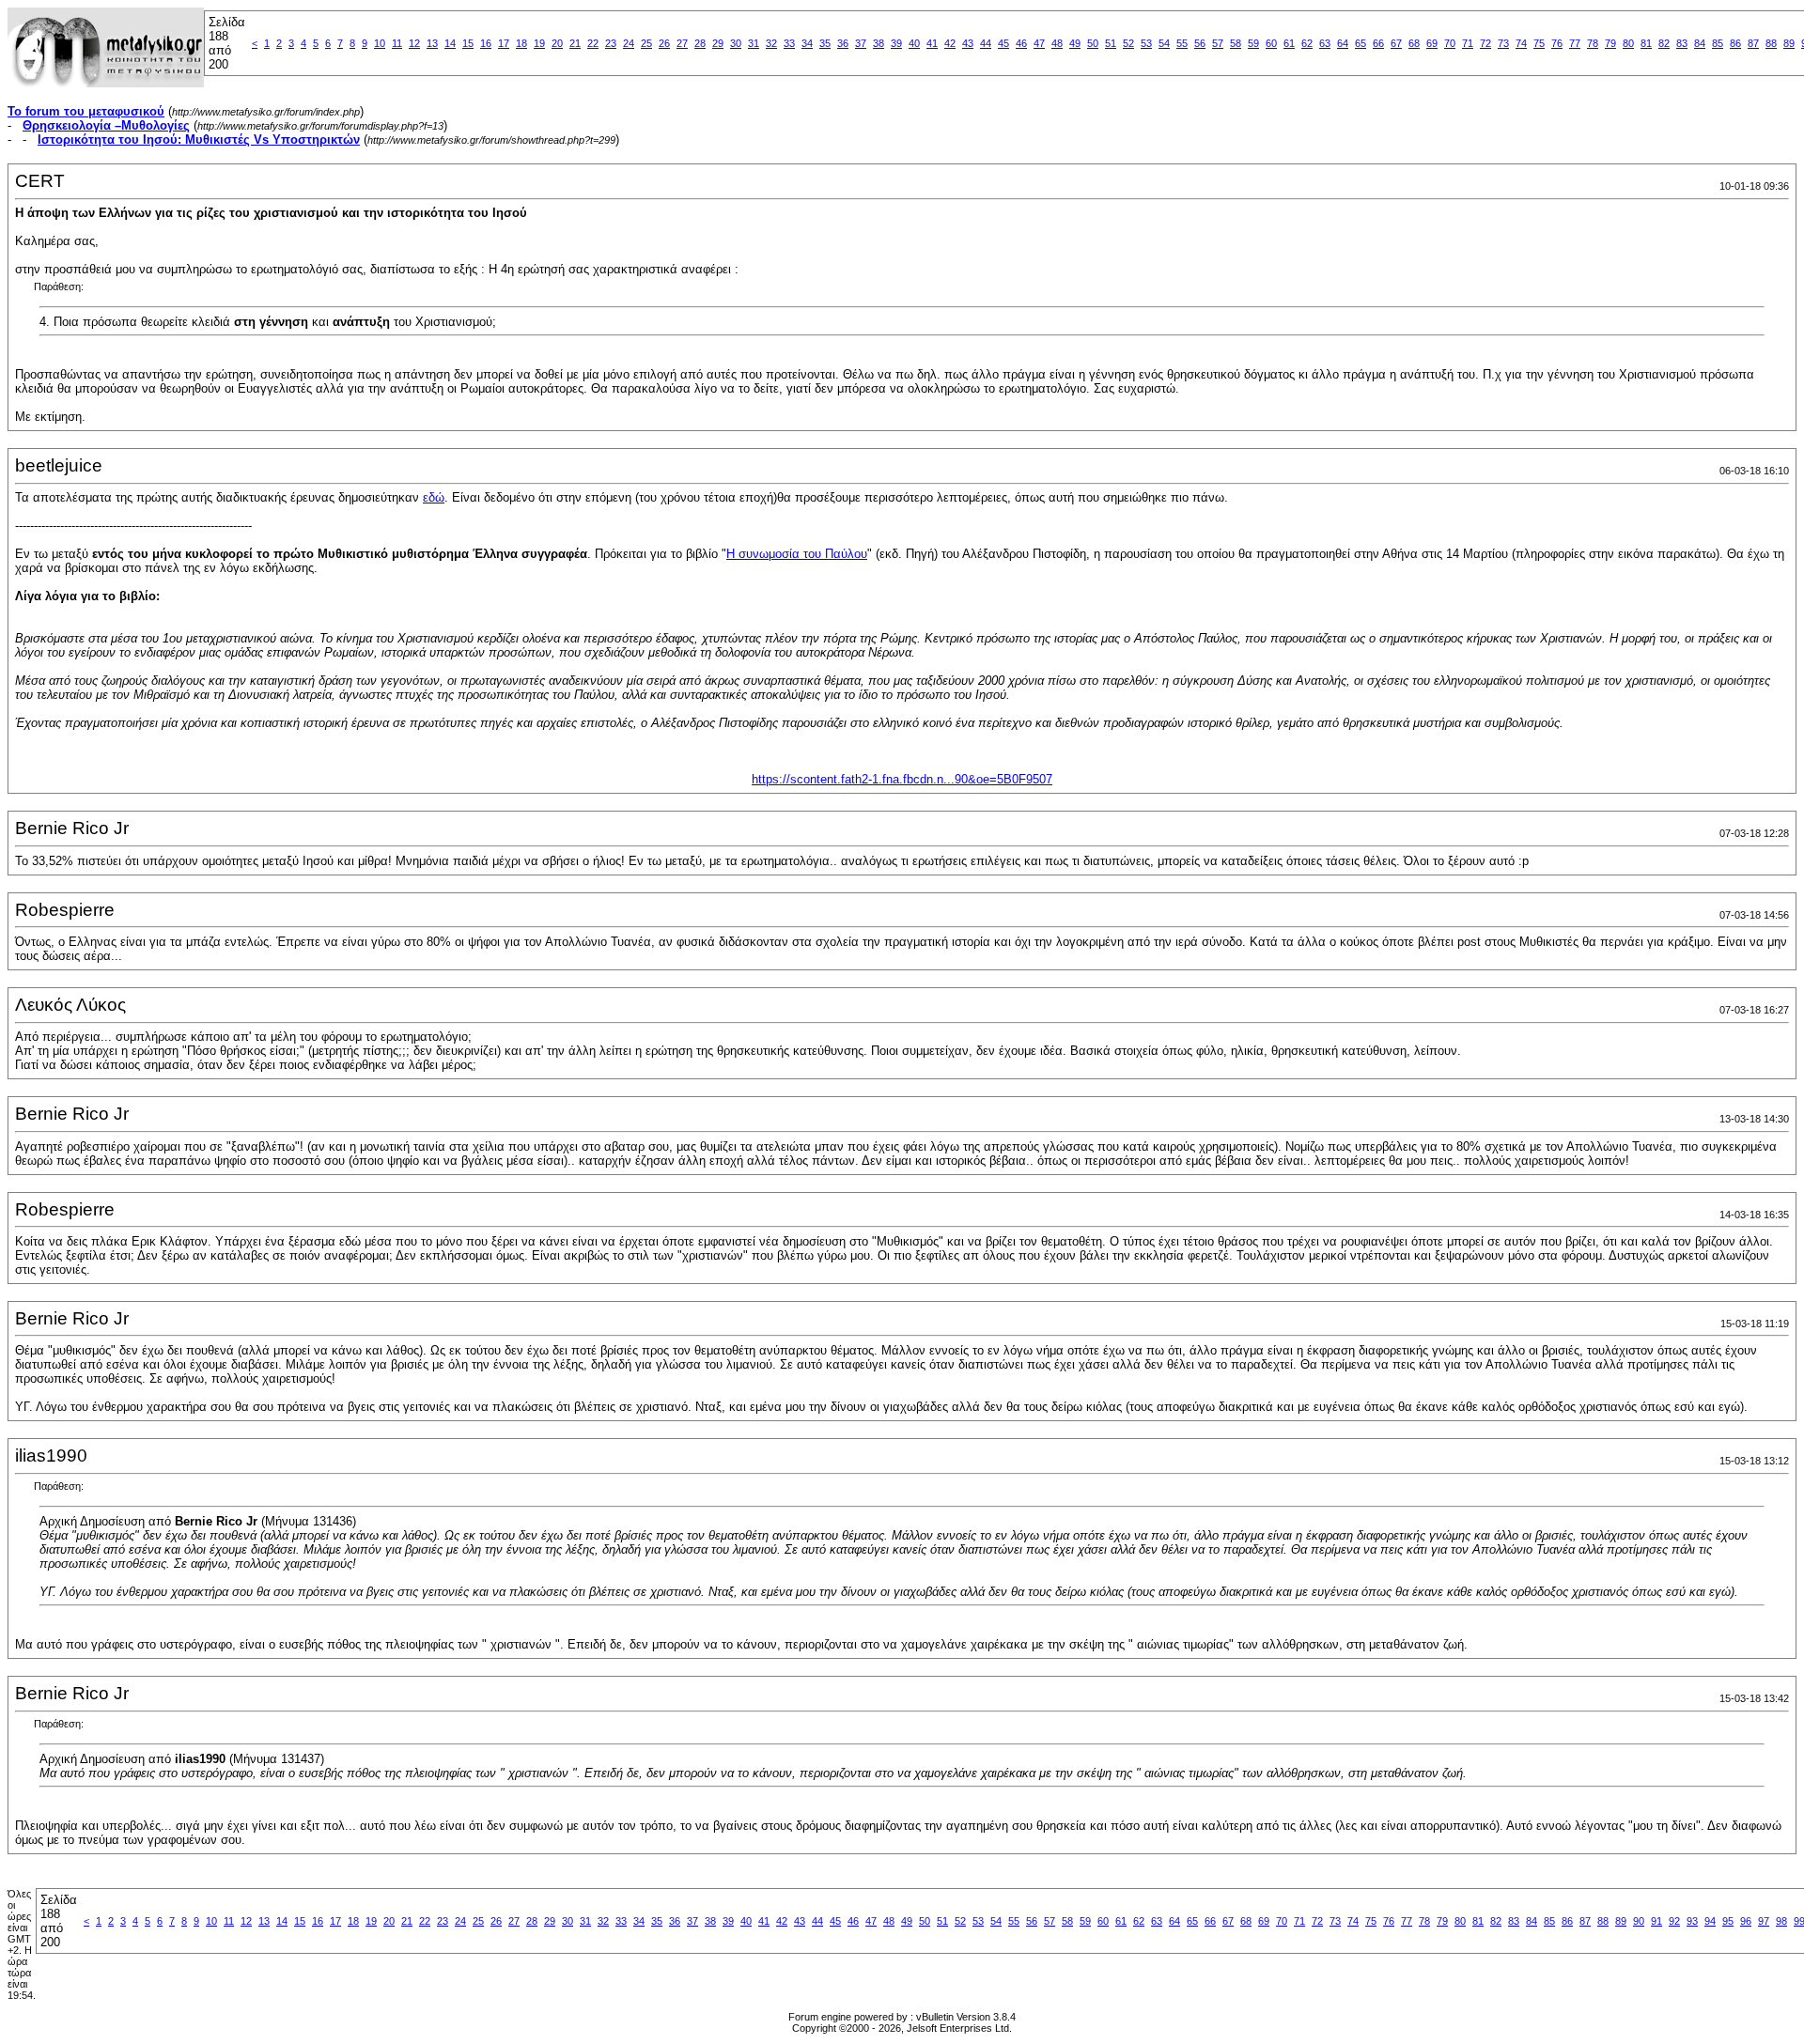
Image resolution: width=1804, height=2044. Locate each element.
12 (414, 43)
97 (1764, 1921)
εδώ (434, 497)
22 (593, 43)
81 (1646, 43)
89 (1789, 43)
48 (1057, 43)
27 (682, 43)
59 (1253, 43)
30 (736, 43)
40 (914, 43)
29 (718, 43)
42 (950, 43)
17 (504, 43)
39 (896, 43)
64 (1343, 43)
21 (575, 43)
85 (1718, 43)
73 (1503, 43)
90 (1639, 1921)
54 (1164, 43)
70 (1450, 43)
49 (1075, 43)
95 (1728, 1921)
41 (932, 43)
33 (789, 43)
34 (807, 43)
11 (397, 43)
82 (1664, 43)
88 (1771, 43)
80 (1628, 43)
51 (1111, 43)
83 (1682, 43)
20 (557, 43)
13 (432, 43)
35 (825, 43)
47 (1039, 43)
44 (986, 43)
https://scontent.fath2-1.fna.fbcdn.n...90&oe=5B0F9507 (902, 779)
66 (1378, 43)
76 (1557, 43)
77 (1575, 43)
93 (1692, 1921)
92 (1674, 1921)
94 (1710, 1921)
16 (486, 43)
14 (450, 43)
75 (1539, 43)
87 (1753, 43)
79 (1610, 43)
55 (1182, 43)
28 (700, 43)
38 (879, 43)
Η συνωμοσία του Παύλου (797, 554)
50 (1093, 43)
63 (1325, 43)
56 (1200, 43)
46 (1021, 43)
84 (1700, 43)
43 (968, 43)
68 (1414, 43)
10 (380, 43)
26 (664, 43)
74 (1521, 43)
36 (843, 43)
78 (1593, 43)
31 (754, 43)
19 (539, 43)
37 (861, 43)
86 (1735, 43)
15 (468, 43)
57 (1218, 43)
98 (1781, 1921)
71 (1468, 43)
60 (1271, 43)
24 (629, 43)
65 (1361, 43)
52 (1128, 43)
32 (771, 43)
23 (611, 43)
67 (1396, 43)
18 (521, 43)
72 (1485, 43)
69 (1432, 43)
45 (1003, 43)
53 (1146, 43)
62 (1307, 43)
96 (1746, 1921)
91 (1656, 1921)
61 (1289, 43)
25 (646, 43)
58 (1236, 43)
